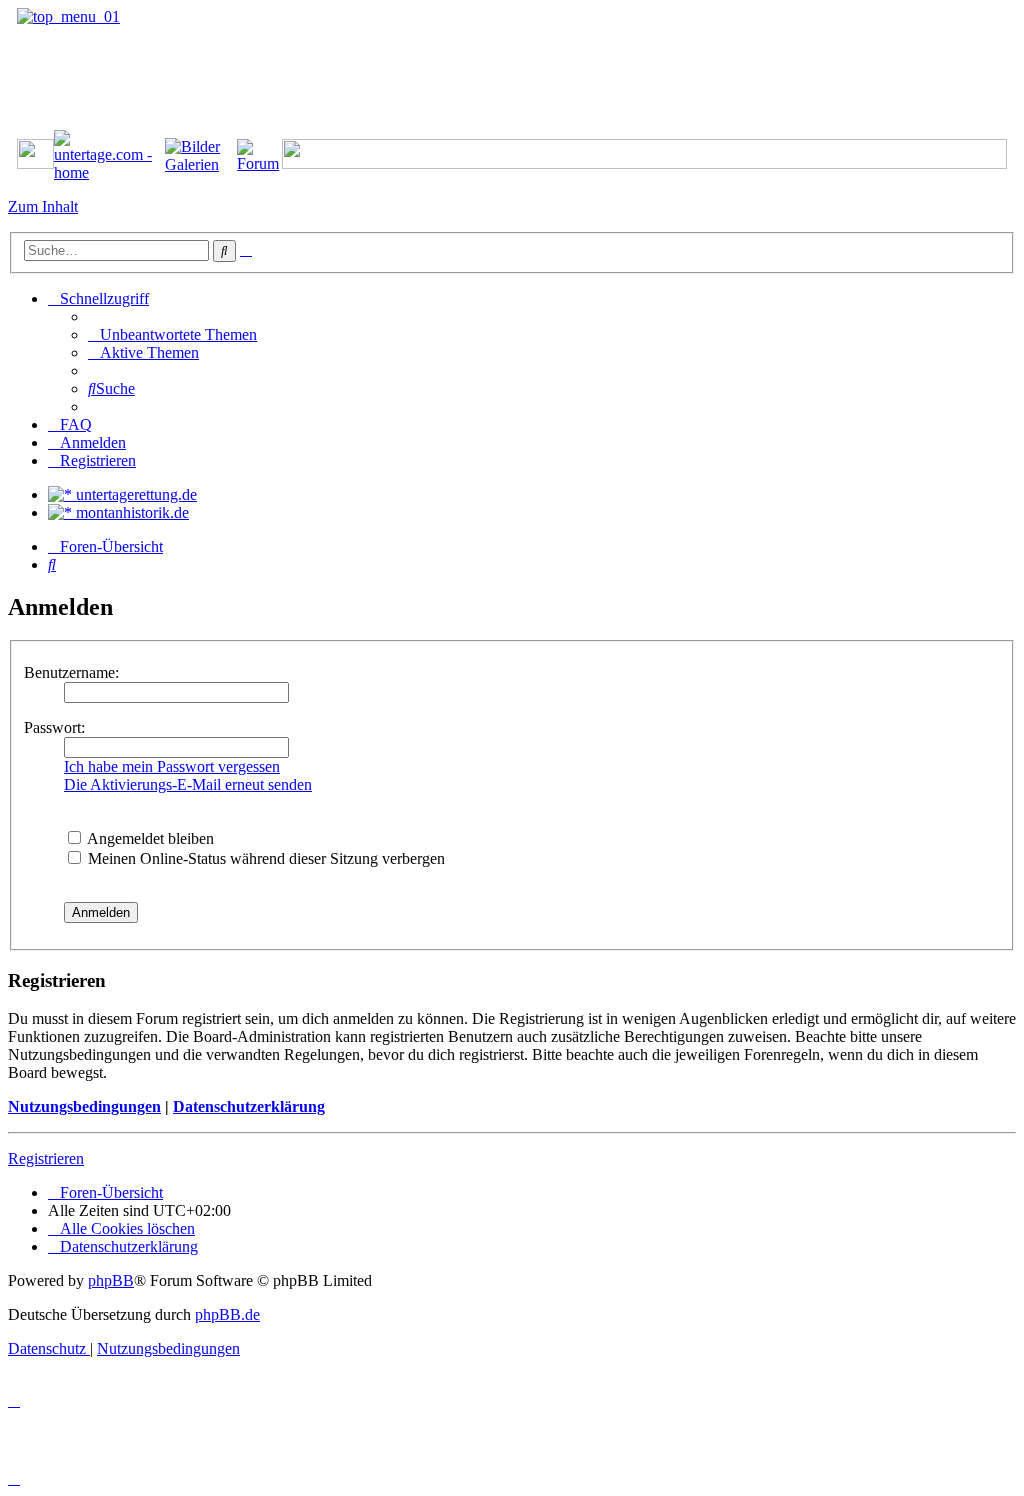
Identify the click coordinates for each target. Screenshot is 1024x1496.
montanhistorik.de (130, 512)
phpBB (111, 1280)
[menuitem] (172, 334)
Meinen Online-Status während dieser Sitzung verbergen (264, 858)
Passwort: (54, 727)
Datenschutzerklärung (249, 1106)
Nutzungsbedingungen (84, 1106)
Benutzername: (71, 672)
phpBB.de (227, 1314)
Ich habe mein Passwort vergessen (172, 766)
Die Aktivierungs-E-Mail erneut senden (188, 784)
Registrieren (46, 1158)
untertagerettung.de (134, 494)
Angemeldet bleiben (149, 838)
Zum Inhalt (43, 206)
